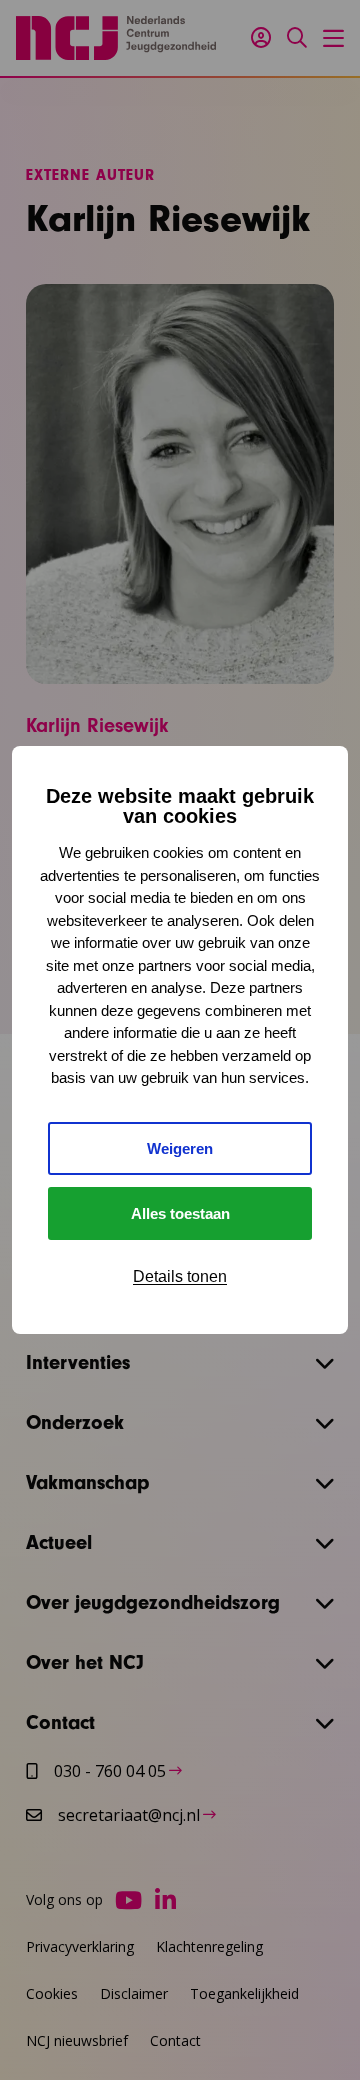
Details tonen (180, 1276)
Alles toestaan (180, 1213)
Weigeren (180, 1148)
